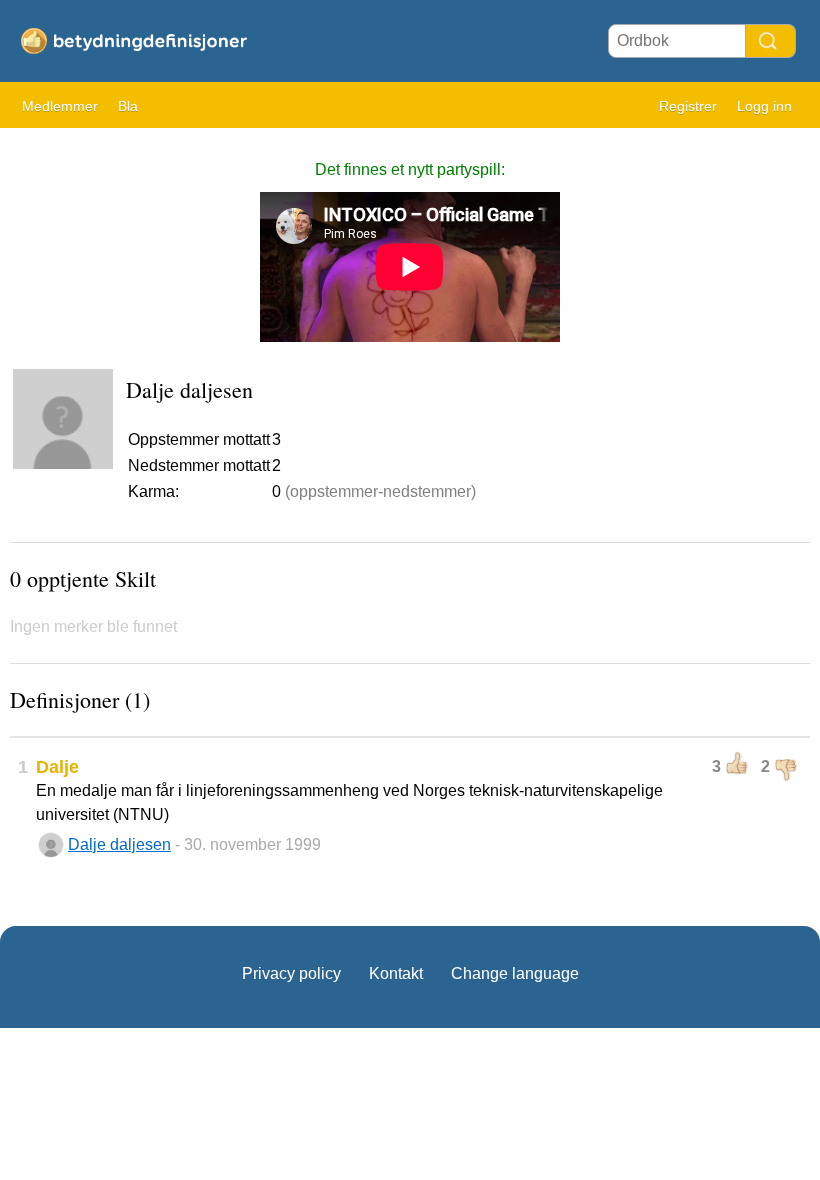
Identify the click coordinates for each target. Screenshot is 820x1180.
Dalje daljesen (119, 844)
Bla (128, 106)
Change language (515, 973)
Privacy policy (291, 973)
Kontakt (396, 973)
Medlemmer (60, 106)
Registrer (688, 106)
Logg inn (764, 106)
